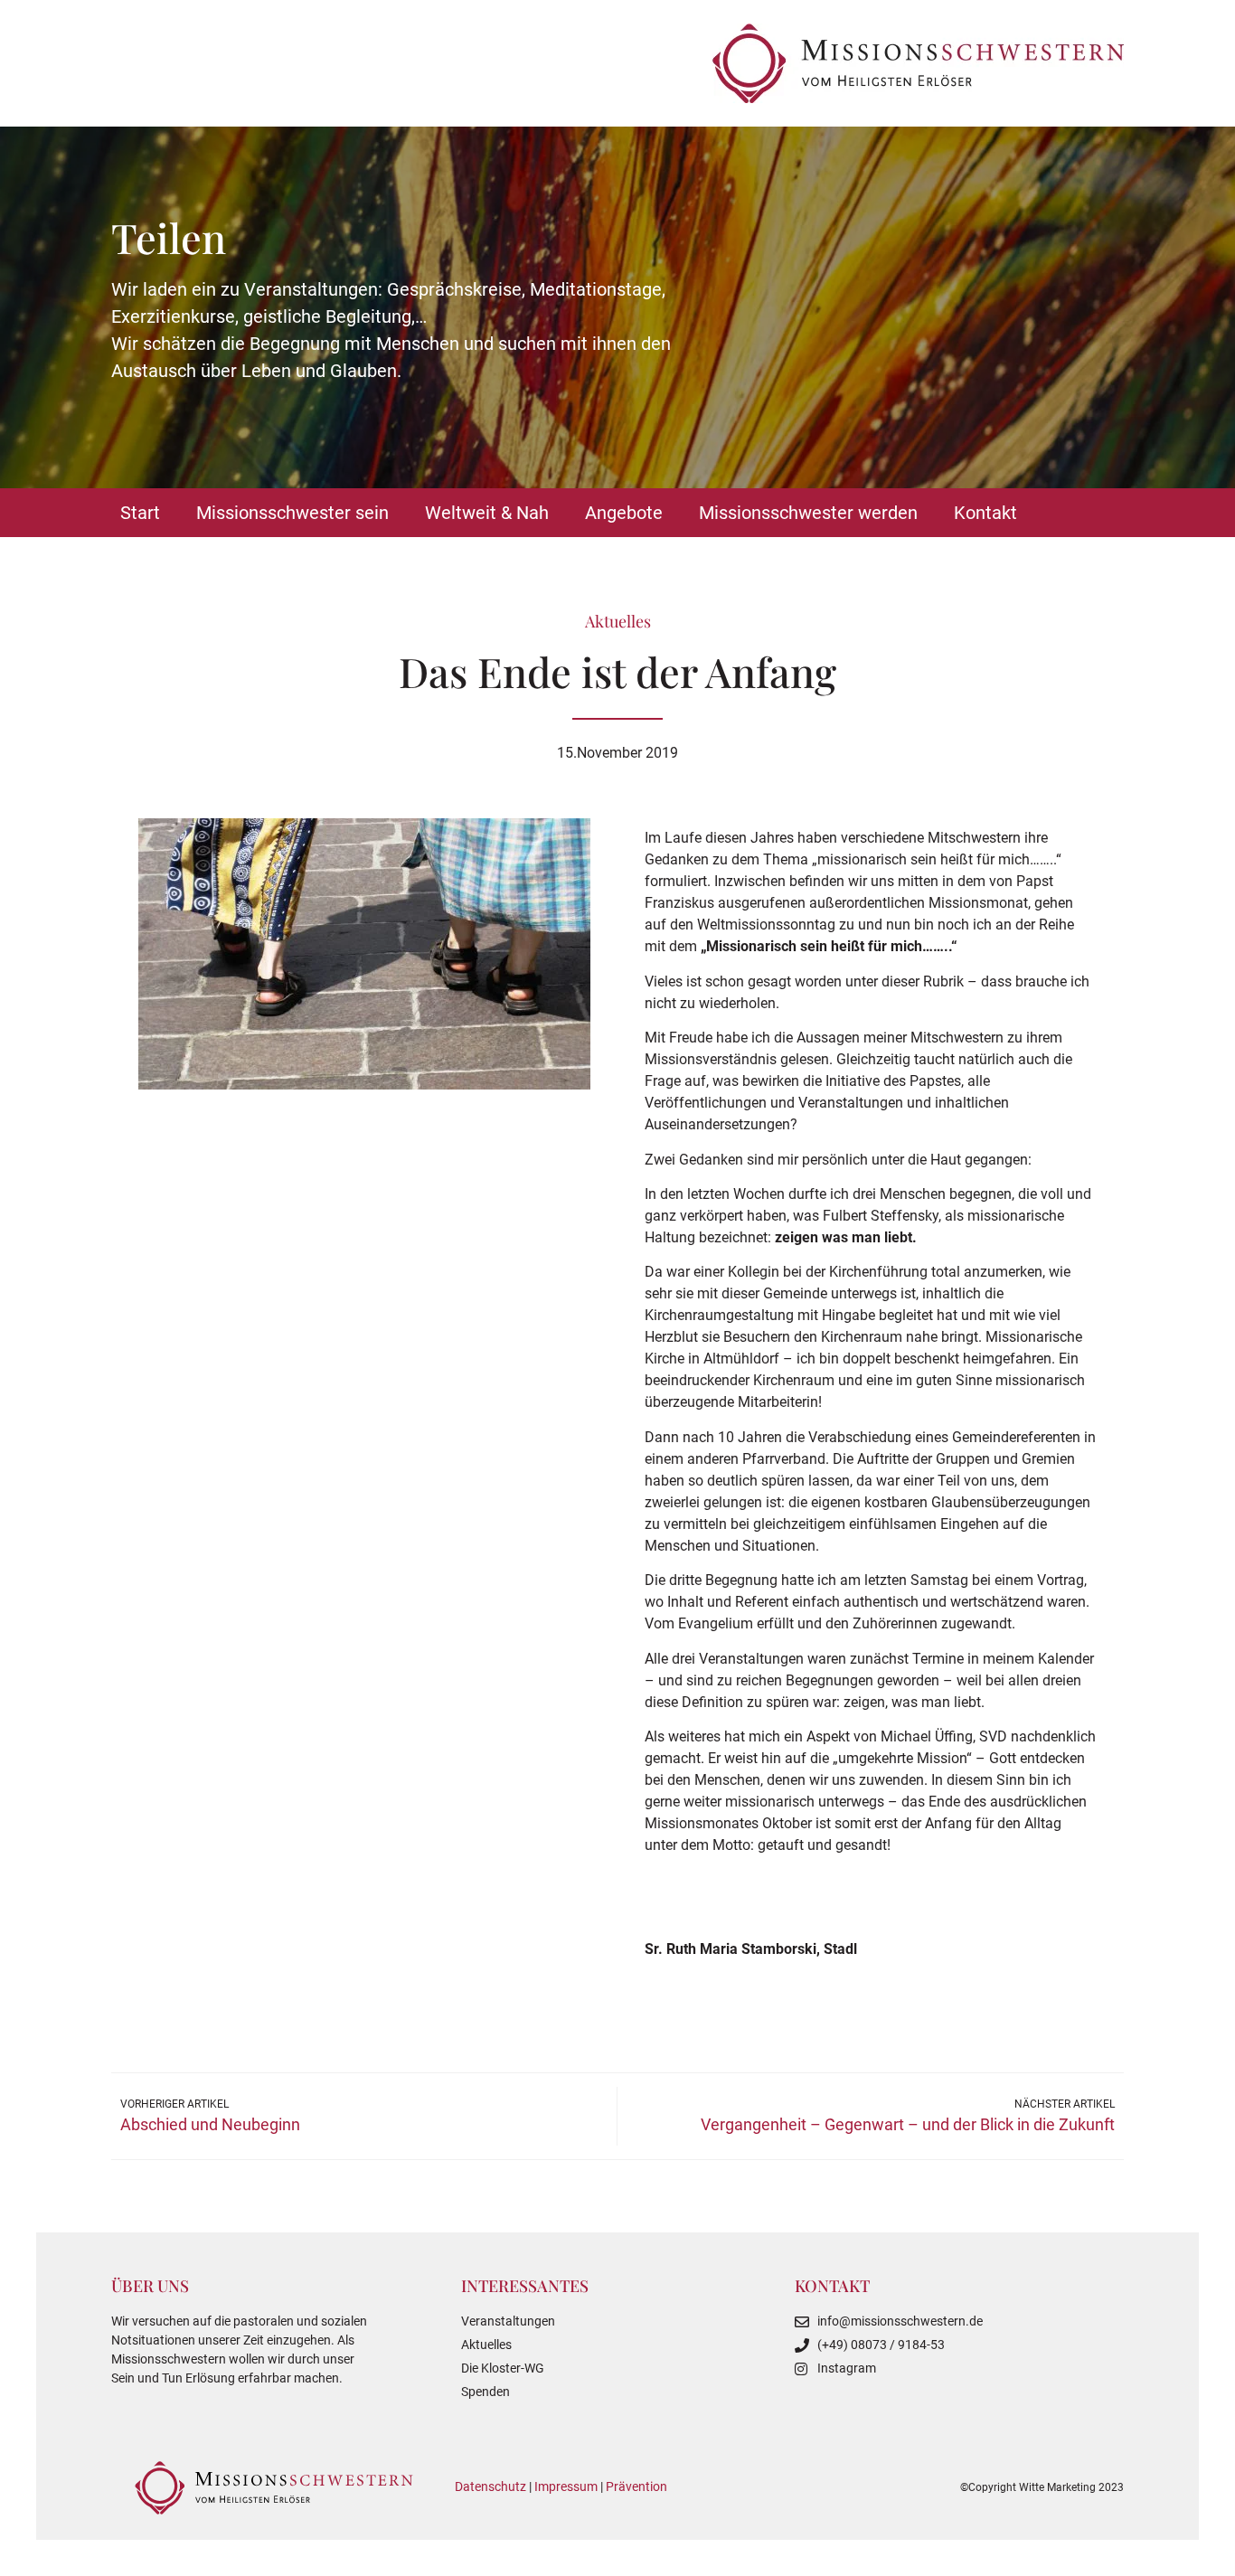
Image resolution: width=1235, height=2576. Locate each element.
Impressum (566, 2486)
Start (140, 513)
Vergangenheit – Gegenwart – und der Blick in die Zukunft (908, 2124)
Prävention (636, 2486)
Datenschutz (490, 2486)
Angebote (624, 513)
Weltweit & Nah (487, 513)
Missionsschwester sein (292, 513)
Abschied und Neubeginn (210, 2124)
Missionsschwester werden (808, 513)
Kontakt (985, 513)
